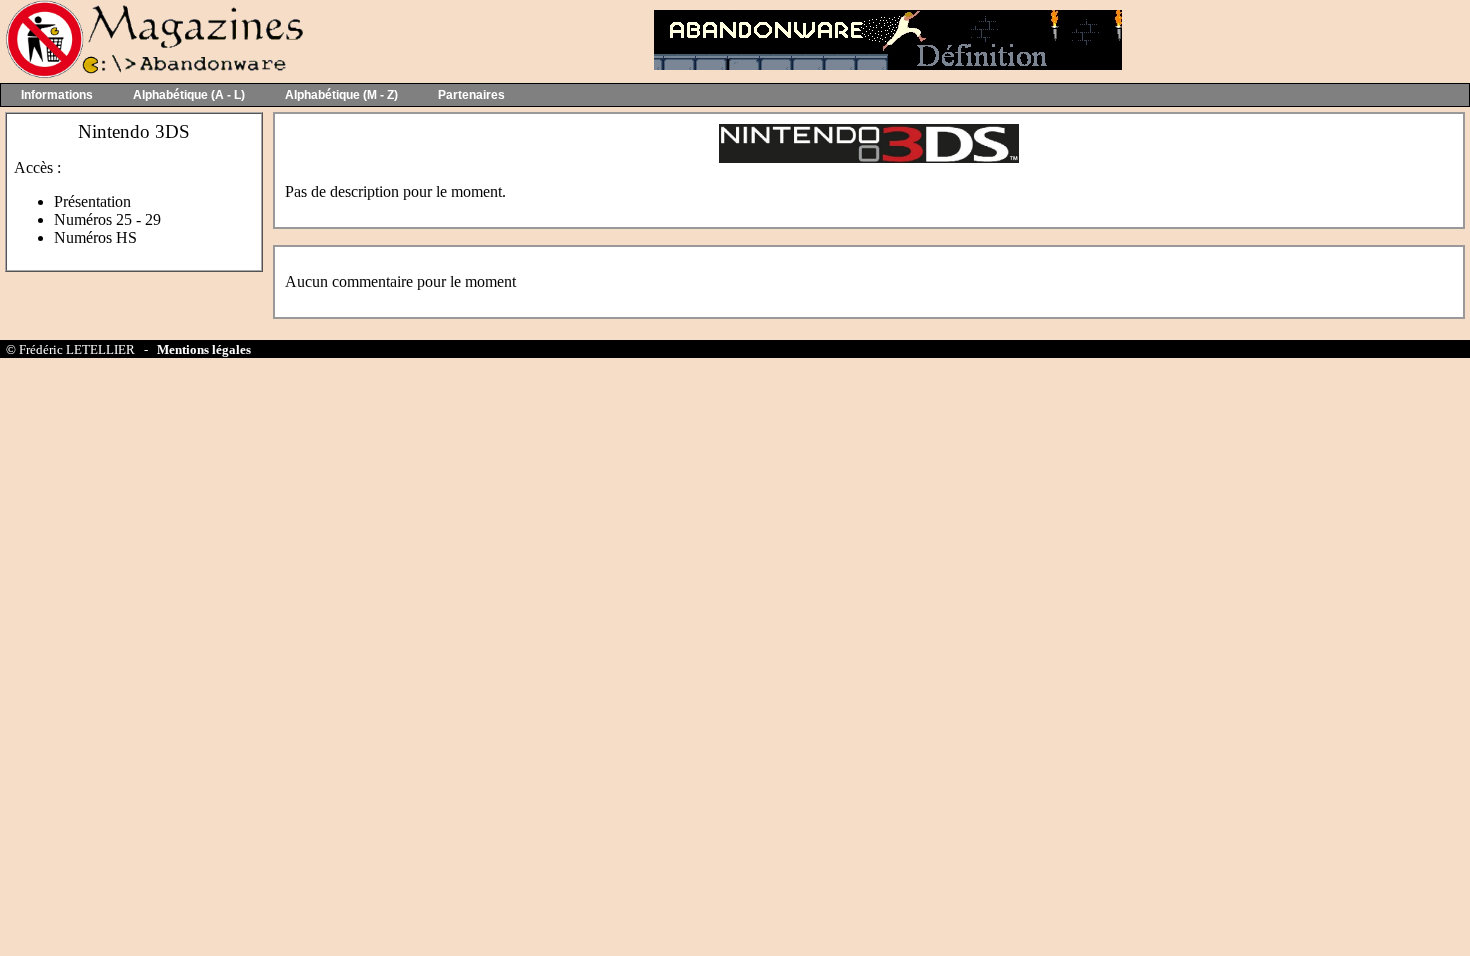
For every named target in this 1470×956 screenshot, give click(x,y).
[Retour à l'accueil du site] (152, 73)
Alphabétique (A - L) (189, 95)
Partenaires (471, 95)
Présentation (92, 201)
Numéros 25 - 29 (107, 219)
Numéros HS (95, 237)
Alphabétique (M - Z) (341, 95)
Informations (57, 95)
